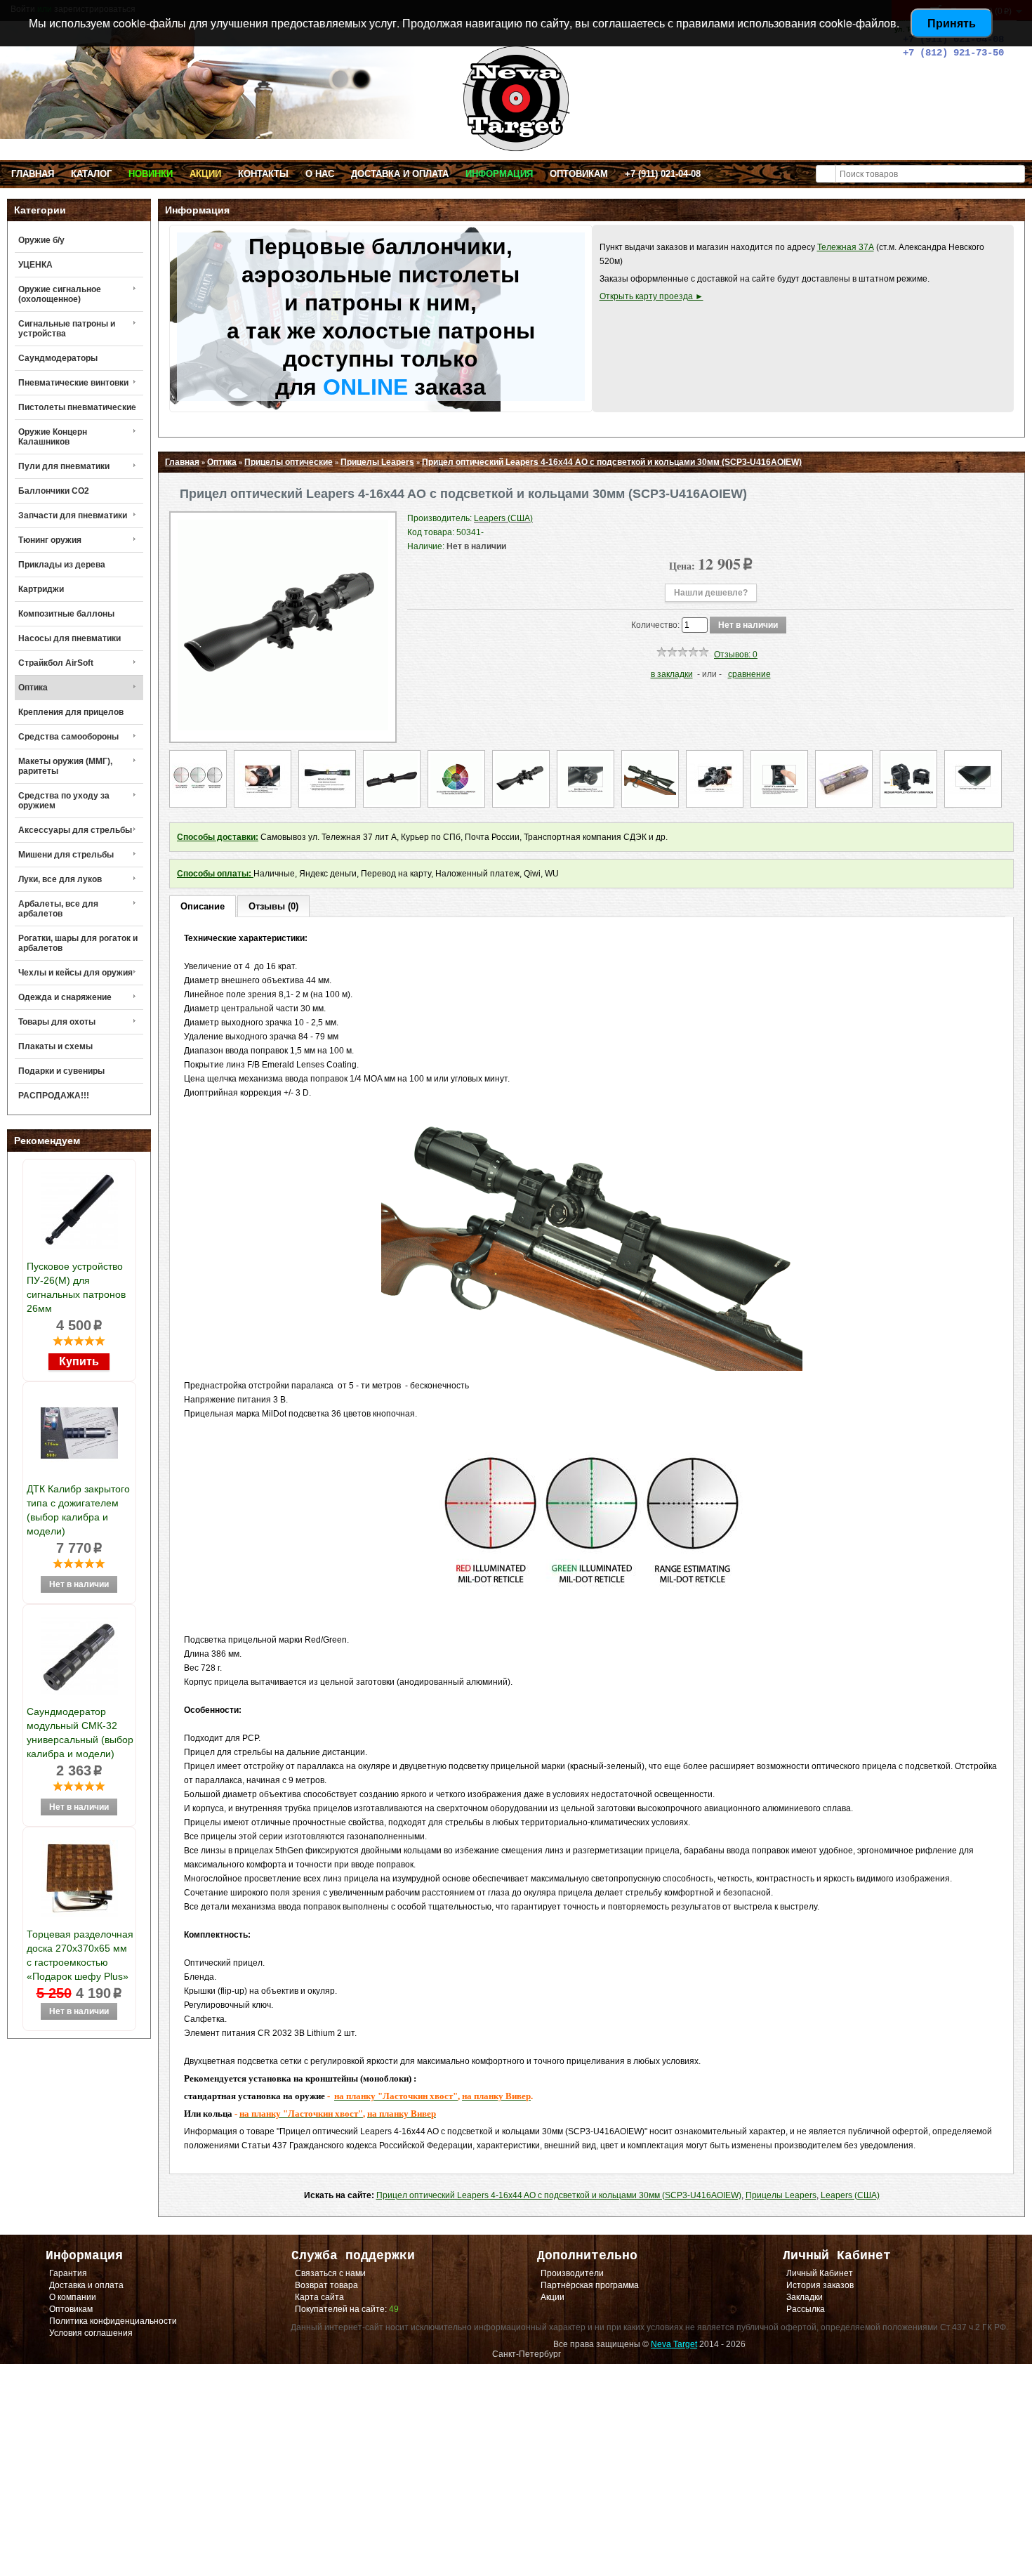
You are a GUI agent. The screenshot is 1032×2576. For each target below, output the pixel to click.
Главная (33, 174)
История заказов (820, 2285)
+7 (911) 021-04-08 (663, 174)
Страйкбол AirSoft (56, 663)
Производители (572, 2273)
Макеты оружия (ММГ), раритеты (65, 766)
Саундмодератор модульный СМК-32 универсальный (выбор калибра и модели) (80, 1733)
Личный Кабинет (820, 2273)
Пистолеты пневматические (77, 407)
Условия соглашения (91, 2333)
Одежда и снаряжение (65, 997)
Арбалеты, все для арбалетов (58, 909)
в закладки (672, 674)
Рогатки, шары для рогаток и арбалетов (78, 943)
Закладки (805, 2297)
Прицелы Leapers (377, 462)
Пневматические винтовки (73, 383)
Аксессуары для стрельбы (75, 830)
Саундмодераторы (58, 358)
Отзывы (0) (273, 906)
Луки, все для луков (60, 879)
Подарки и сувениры (61, 1071)
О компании (73, 2297)
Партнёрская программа (590, 2285)
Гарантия (68, 2273)
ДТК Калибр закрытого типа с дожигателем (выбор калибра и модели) (78, 1510)
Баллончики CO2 (54, 491)
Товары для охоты (57, 1022)
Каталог (91, 174)
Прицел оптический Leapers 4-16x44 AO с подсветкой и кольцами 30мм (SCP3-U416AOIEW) (612, 462)
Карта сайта (319, 2297)
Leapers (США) (850, 2195)
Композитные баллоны (66, 614)
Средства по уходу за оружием (64, 801)
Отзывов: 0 (736, 655)
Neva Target (674, 2344)
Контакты (263, 174)
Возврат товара (326, 2285)
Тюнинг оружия (50, 540)
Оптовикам (579, 174)
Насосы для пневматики (70, 638)
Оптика (33, 688)
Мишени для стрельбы (66, 855)
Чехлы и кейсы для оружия (75, 973)
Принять (952, 23)
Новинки (151, 174)
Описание (203, 906)
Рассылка (806, 2309)
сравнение (749, 674)
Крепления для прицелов (71, 712)
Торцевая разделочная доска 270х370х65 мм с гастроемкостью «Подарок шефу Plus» (80, 1955)
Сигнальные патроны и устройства (67, 329)
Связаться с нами (330, 2273)
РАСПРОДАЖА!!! (54, 1096)
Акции (205, 174)
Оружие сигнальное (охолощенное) (60, 294)
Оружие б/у (41, 240)
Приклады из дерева (62, 565)
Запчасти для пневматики (73, 515)
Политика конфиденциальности (113, 2321)
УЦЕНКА (35, 265)
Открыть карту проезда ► (651, 296)
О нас (320, 174)
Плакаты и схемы (55, 1046)
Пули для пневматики (64, 466)
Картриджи (41, 589)
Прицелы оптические (289, 462)
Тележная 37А (846, 247)
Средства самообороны (68, 737)
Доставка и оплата (400, 174)
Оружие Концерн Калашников (53, 437)
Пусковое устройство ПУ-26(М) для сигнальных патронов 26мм (76, 1287)
